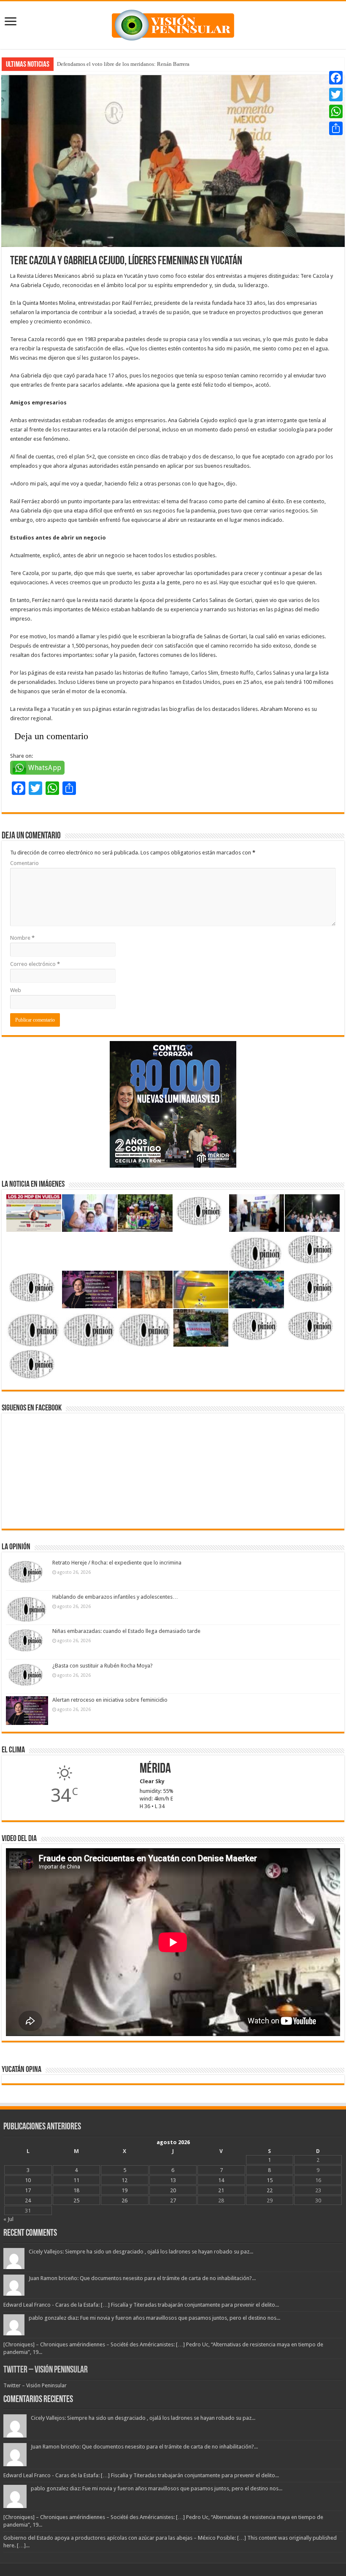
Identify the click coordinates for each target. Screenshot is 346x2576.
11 (76, 2180)
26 (124, 2200)
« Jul (8, 2219)
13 (173, 2180)
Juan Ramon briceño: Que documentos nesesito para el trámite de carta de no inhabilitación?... (142, 2278)
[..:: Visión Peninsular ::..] (173, 24)
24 (28, 2200)
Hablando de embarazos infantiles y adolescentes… (115, 1597)
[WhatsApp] (336, 111)
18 (76, 2190)
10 (28, 2180)
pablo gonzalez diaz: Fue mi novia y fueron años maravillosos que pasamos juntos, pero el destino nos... (154, 2318)
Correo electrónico (35, 964)
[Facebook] (336, 78)
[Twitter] (336, 95)
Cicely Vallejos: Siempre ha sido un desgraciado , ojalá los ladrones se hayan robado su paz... (141, 2252)
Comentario (24, 863)
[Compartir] (336, 128)
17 (28, 2190)
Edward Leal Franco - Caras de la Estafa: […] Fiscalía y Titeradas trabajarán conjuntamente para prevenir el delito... (141, 2305)
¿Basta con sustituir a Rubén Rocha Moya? (103, 1666)
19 (124, 2190)
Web (16, 990)
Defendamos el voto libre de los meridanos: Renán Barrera (123, 64)
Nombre (22, 938)
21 (221, 2190)
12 (124, 2180)
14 (221, 2180)
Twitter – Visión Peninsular (46, 2370)
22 (270, 2190)
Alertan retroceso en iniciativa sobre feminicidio (110, 1700)
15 (270, 2180)
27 (173, 2200)
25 (76, 2200)
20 (173, 2190)
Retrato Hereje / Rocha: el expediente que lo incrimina (117, 1563)
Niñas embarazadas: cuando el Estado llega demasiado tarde (126, 1631)
